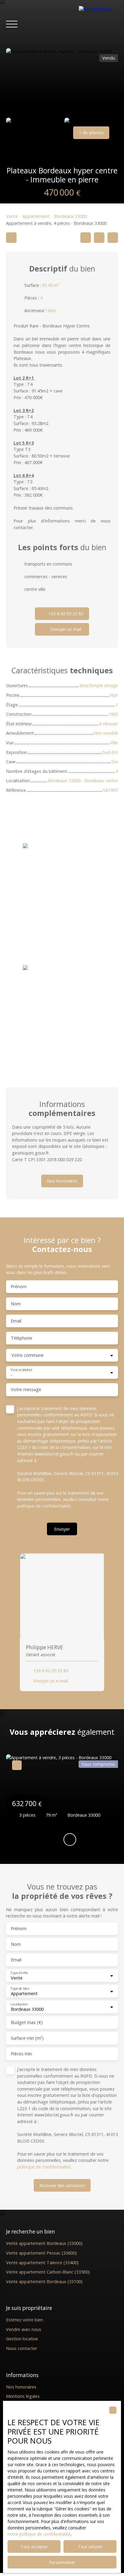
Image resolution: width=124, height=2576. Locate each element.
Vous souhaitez (21, 1370)
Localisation (19, 2004)
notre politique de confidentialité (39, 2534)
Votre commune (28, 1355)
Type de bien (20, 1989)
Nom (16, 1304)
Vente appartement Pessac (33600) (41, 2253)
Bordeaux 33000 (71, 216)
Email (16, 1321)
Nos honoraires (21, 2387)
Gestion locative (22, 2339)
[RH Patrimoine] (98, 24)
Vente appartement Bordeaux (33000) (44, 2243)
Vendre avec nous (24, 2329)
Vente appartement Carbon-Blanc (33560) (48, 2272)
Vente (12, 216)
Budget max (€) (27, 2023)
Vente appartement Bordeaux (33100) (44, 2282)
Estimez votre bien (25, 2320)
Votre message (26, 1390)
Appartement (36, 216)
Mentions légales (23, 2396)
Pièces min (21, 2054)
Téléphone (22, 1338)
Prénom (19, 1287)
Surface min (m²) (27, 2038)
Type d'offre (19, 1973)
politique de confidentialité (44, 1506)
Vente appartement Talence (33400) (42, 2263)
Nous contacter (22, 2348)
